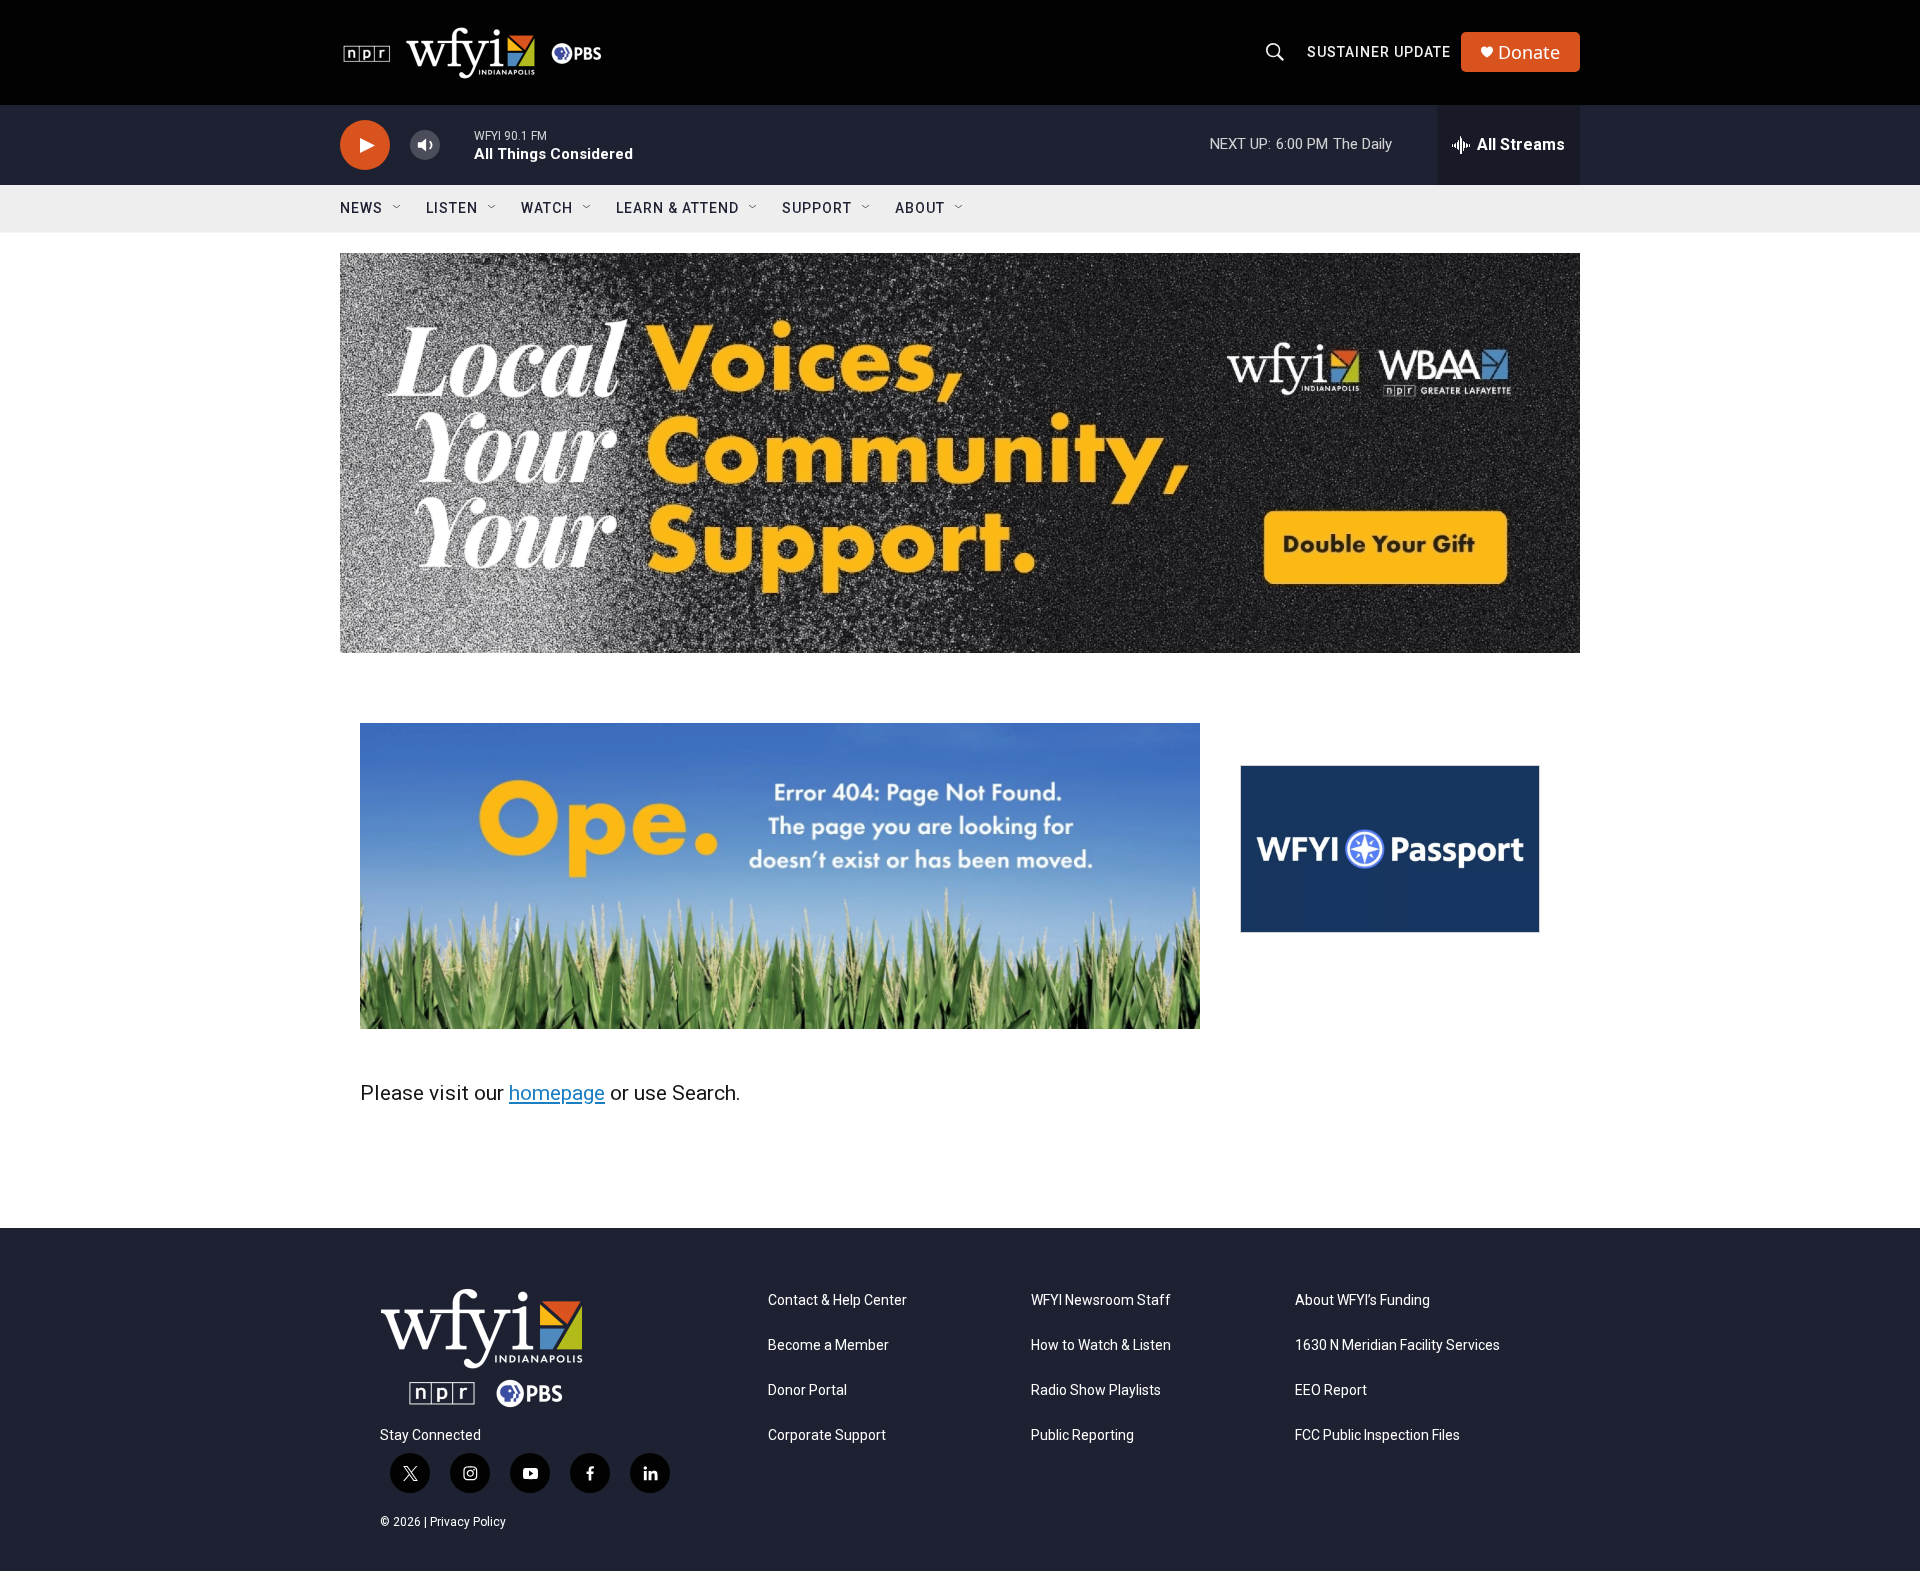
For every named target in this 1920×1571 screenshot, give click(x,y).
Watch (547, 208)
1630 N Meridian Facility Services (1397, 1345)
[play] (365, 145)
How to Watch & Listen (1101, 1345)
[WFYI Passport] (1390, 849)
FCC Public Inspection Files (1377, 1435)
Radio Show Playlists (1096, 1390)
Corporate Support (827, 1435)
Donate (1529, 52)
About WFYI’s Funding (1362, 1300)
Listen (452, 208)
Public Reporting (1082, 1435)
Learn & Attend (677, 208)
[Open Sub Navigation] (398, 208)
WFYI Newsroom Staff (1101, 1300)
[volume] (425, 145)
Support (817, 208)
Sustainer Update (1379, 52)
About (920, 208)
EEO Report (1331, 1390)
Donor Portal (807, 1390)
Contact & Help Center (837, 1300)
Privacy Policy (468, 1522)
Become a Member (828, 1345)
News (361, 208)
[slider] (457, 144)
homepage (557, 1093)
